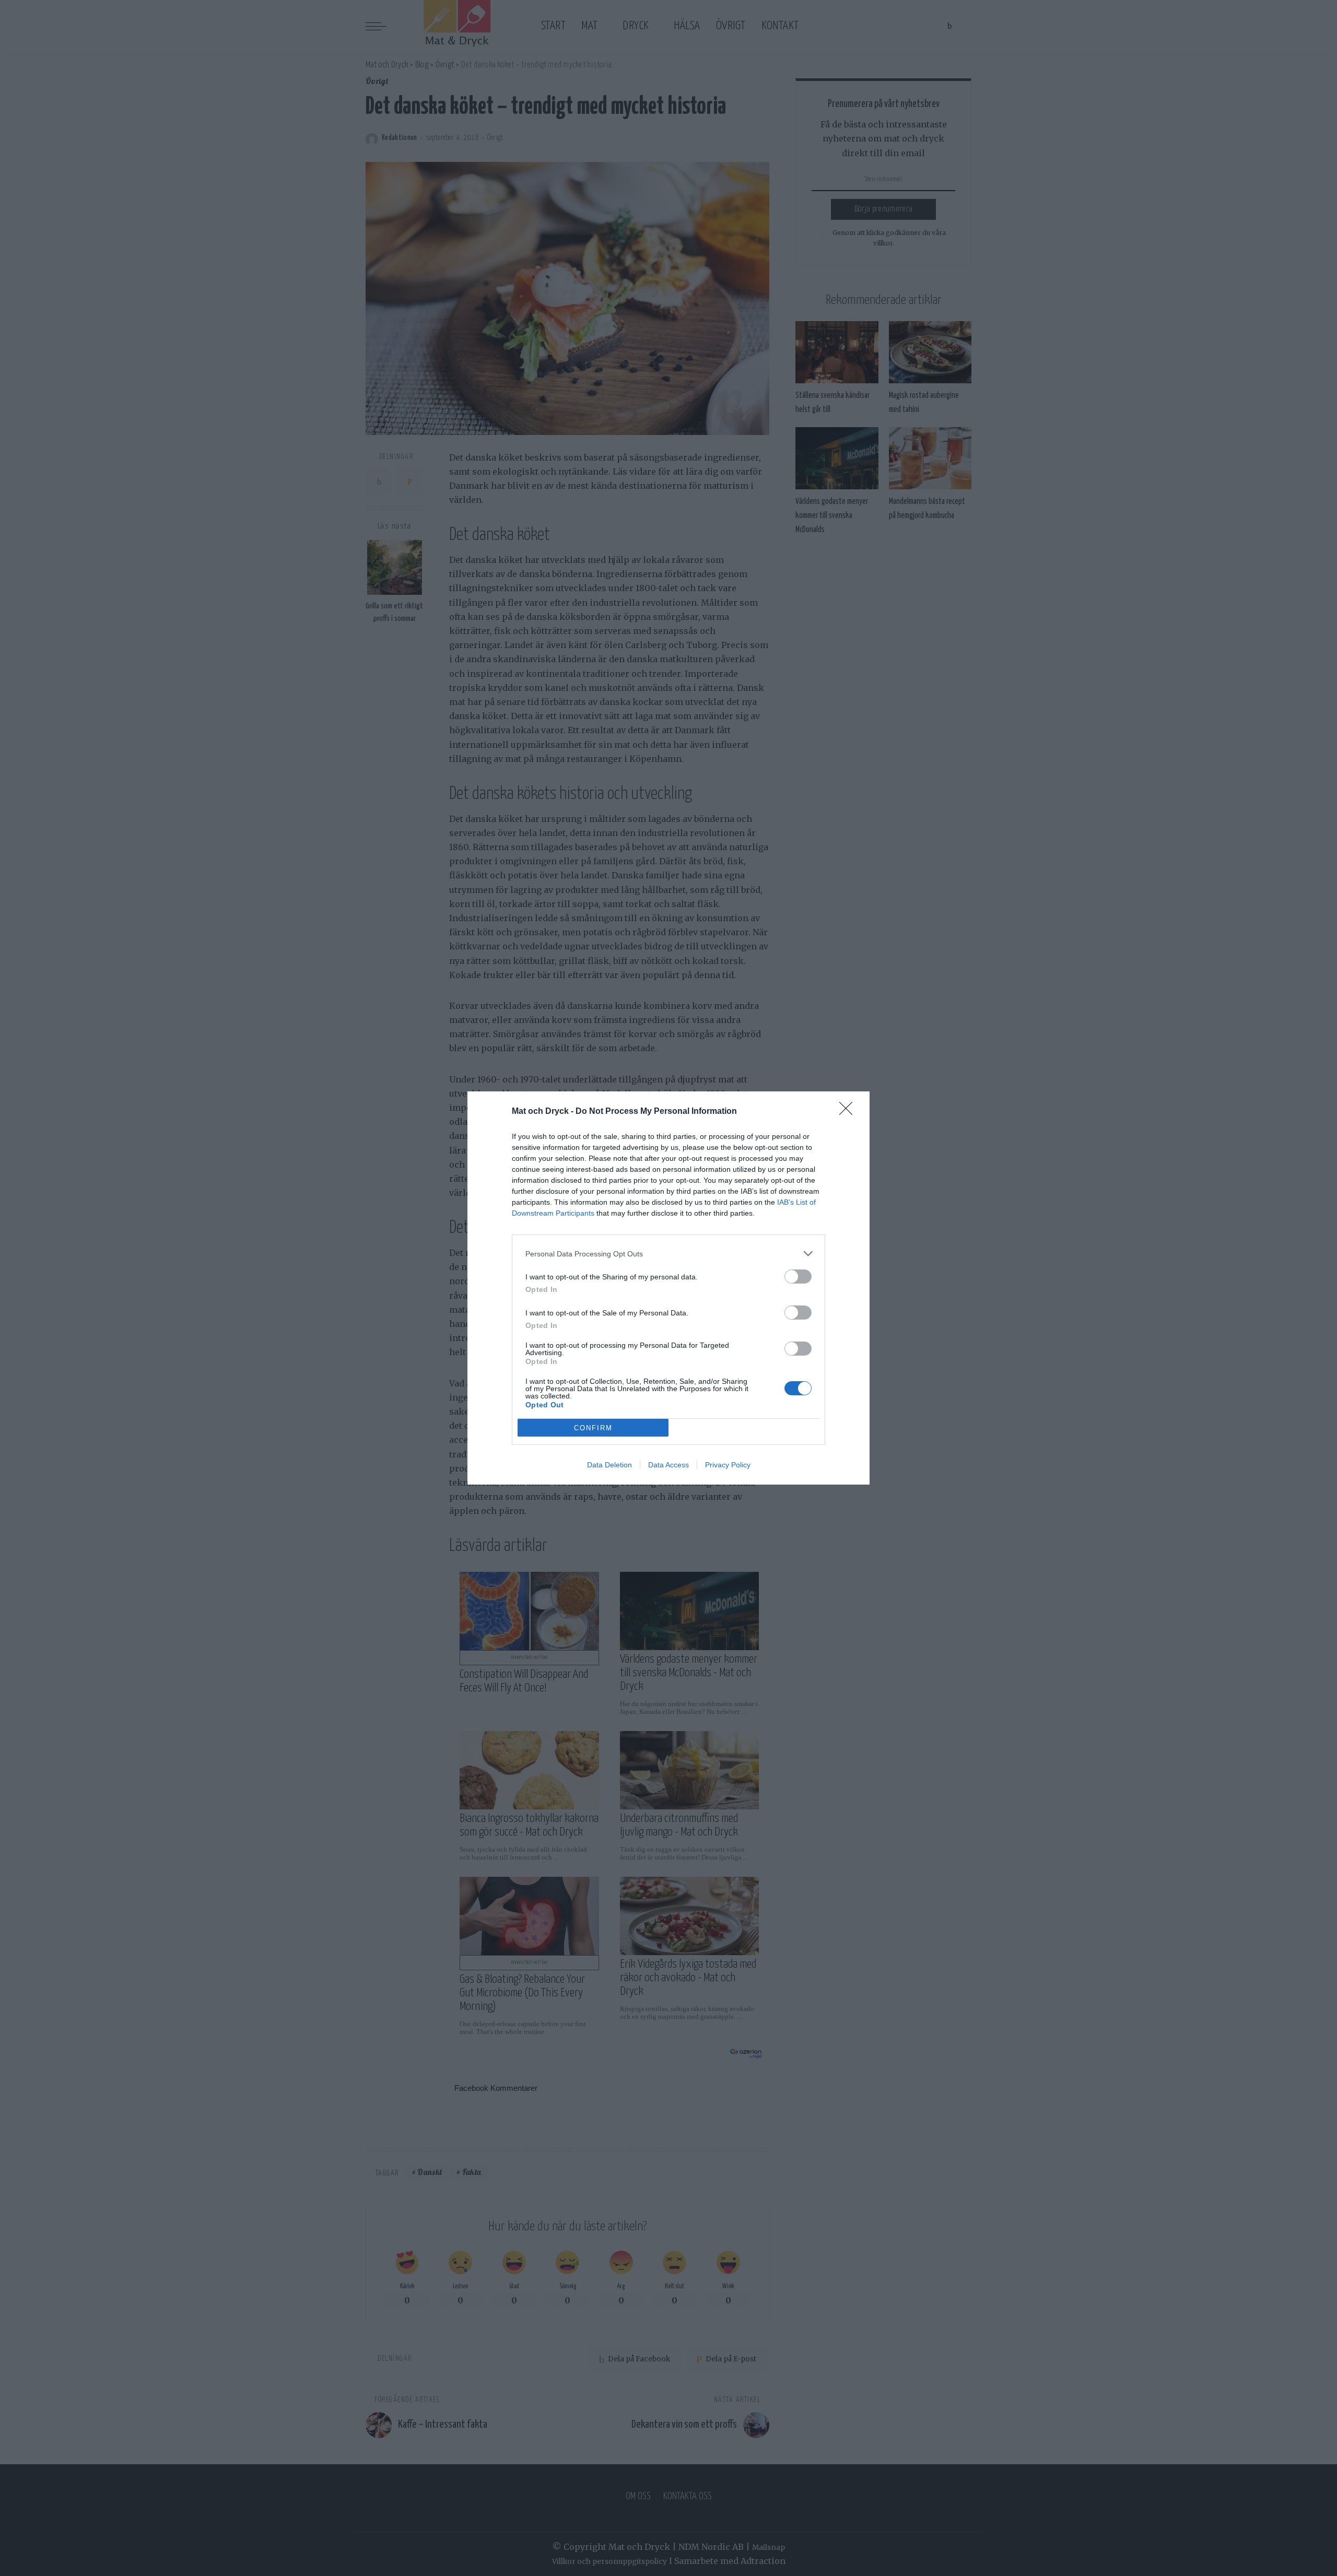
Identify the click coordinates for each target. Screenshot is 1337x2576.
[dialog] (668, 1288)
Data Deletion (609, 1465)
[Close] (849, 1112)
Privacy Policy (728, 1465)
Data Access (668, 1465)
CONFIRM (593, 1428)
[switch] (798, 1277)
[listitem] (668, 1254)
